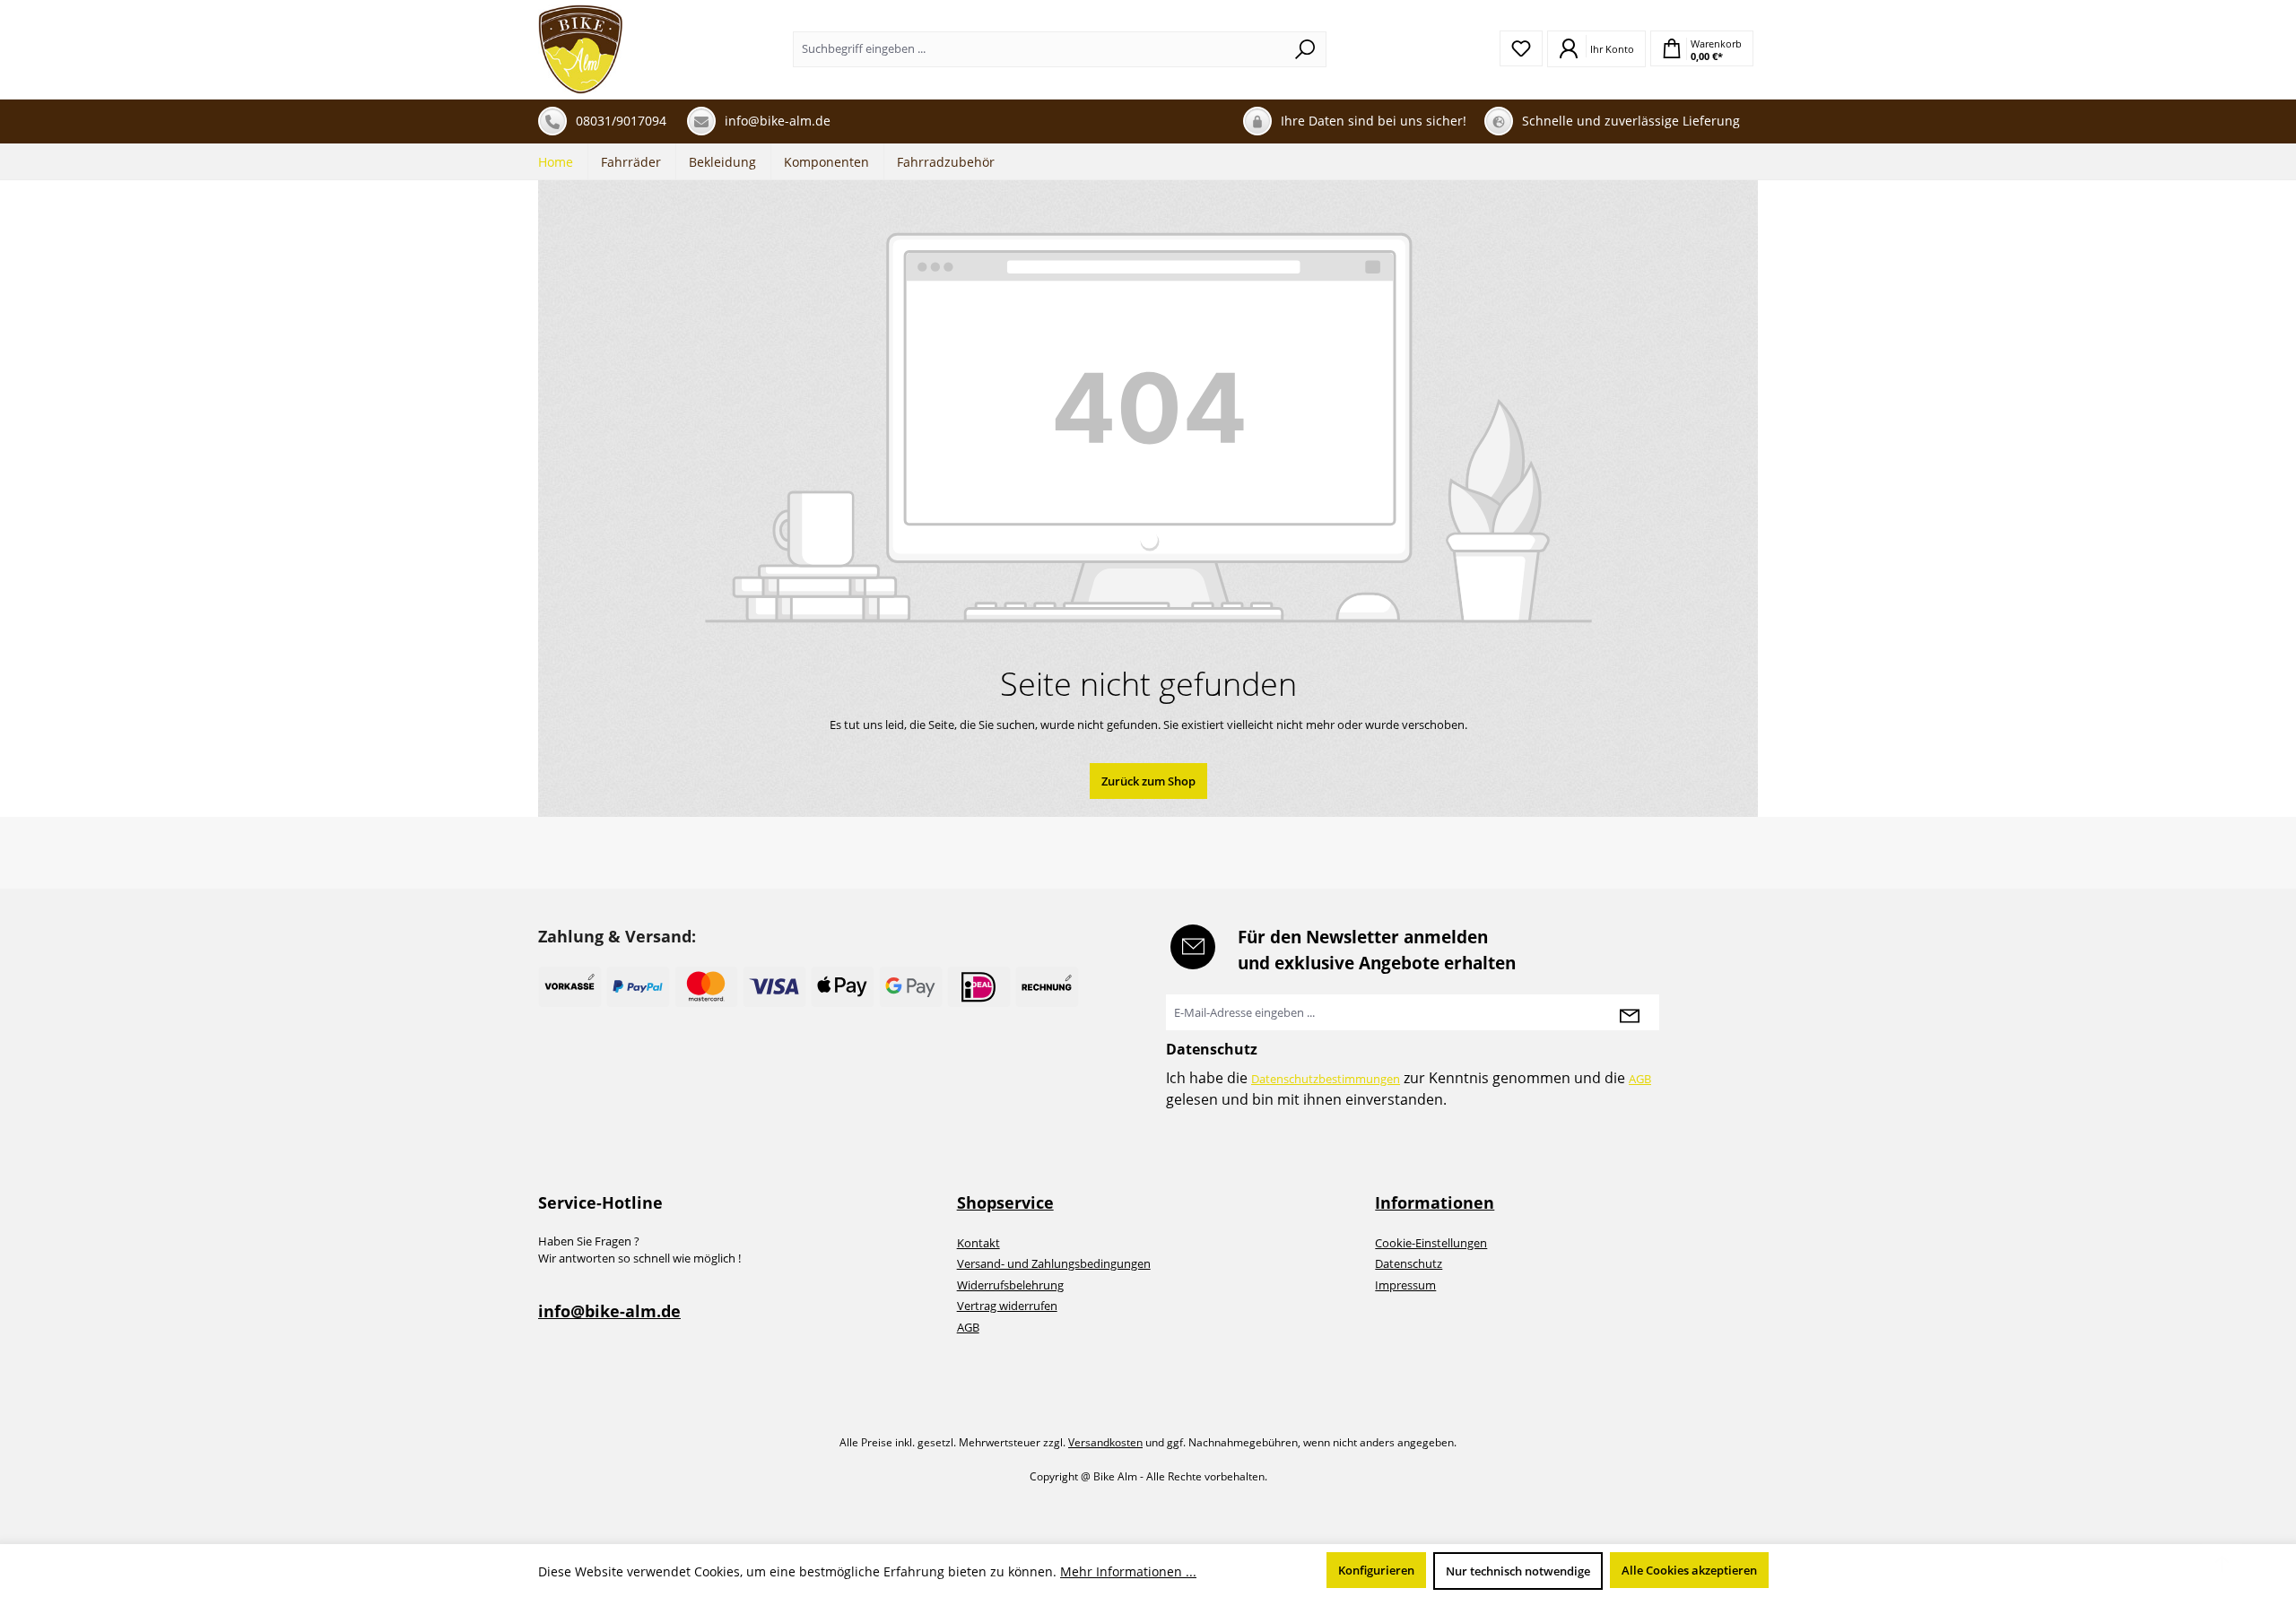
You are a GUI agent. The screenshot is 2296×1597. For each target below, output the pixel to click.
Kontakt (978, 1243)
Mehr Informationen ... (1128, 1571)
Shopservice (1005, 1202)
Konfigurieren (1376, 1570)
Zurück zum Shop (1148, 781)
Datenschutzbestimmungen (1326, 1079)
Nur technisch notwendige (1518, 1571)
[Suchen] (1305, 49)
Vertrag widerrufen (1007, 1306)
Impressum (1405, 1285)
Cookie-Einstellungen (1431, 1243)
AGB (1640, 1079)
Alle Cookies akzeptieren (1689, 1570)
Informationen (1435, 1202)
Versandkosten (1105, 1442)
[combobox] (1039, 49)
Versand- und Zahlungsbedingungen (1054, 1263)
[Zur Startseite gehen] (581, 49)
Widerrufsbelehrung (1010, 1285)
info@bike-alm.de (609, 1311)
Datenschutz (1409, 1263)
